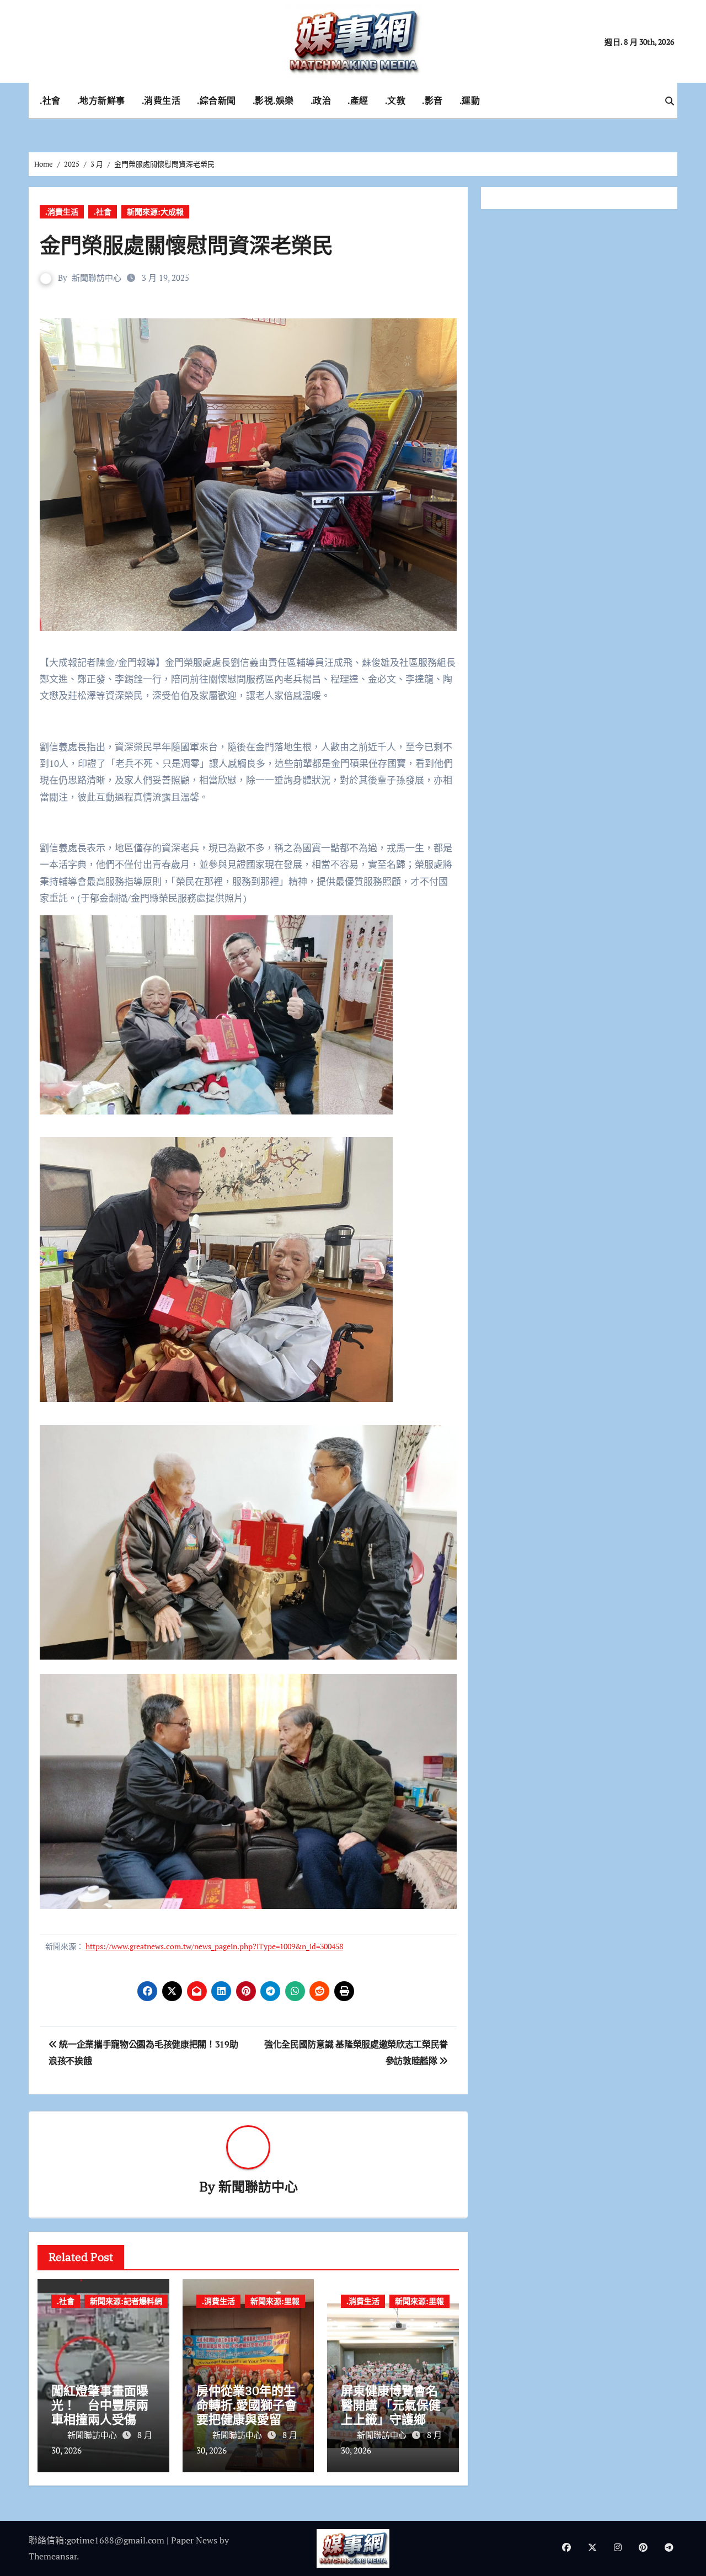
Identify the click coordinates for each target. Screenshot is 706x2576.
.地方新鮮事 (101, 100)
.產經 (358, 100)
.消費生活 (161, 100)
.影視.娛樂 (273, 100)
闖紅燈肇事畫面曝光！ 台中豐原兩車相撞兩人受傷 (100, 2405)
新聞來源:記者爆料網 (126, 2301)
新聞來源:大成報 (155, 212)
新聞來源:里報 (275, 2301)
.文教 (395, 100)
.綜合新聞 (216, 100)
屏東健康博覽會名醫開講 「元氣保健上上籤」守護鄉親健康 (391, 2412)
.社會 (50, 100)
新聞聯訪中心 (97, 278)
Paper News (194, 2540)
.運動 (470, 100)
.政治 (321, 100)
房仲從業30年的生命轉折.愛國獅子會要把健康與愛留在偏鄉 (247, 2412)
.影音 (432, 100)
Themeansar (53, 2556)
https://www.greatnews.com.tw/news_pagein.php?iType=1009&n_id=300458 (214, 1946)
